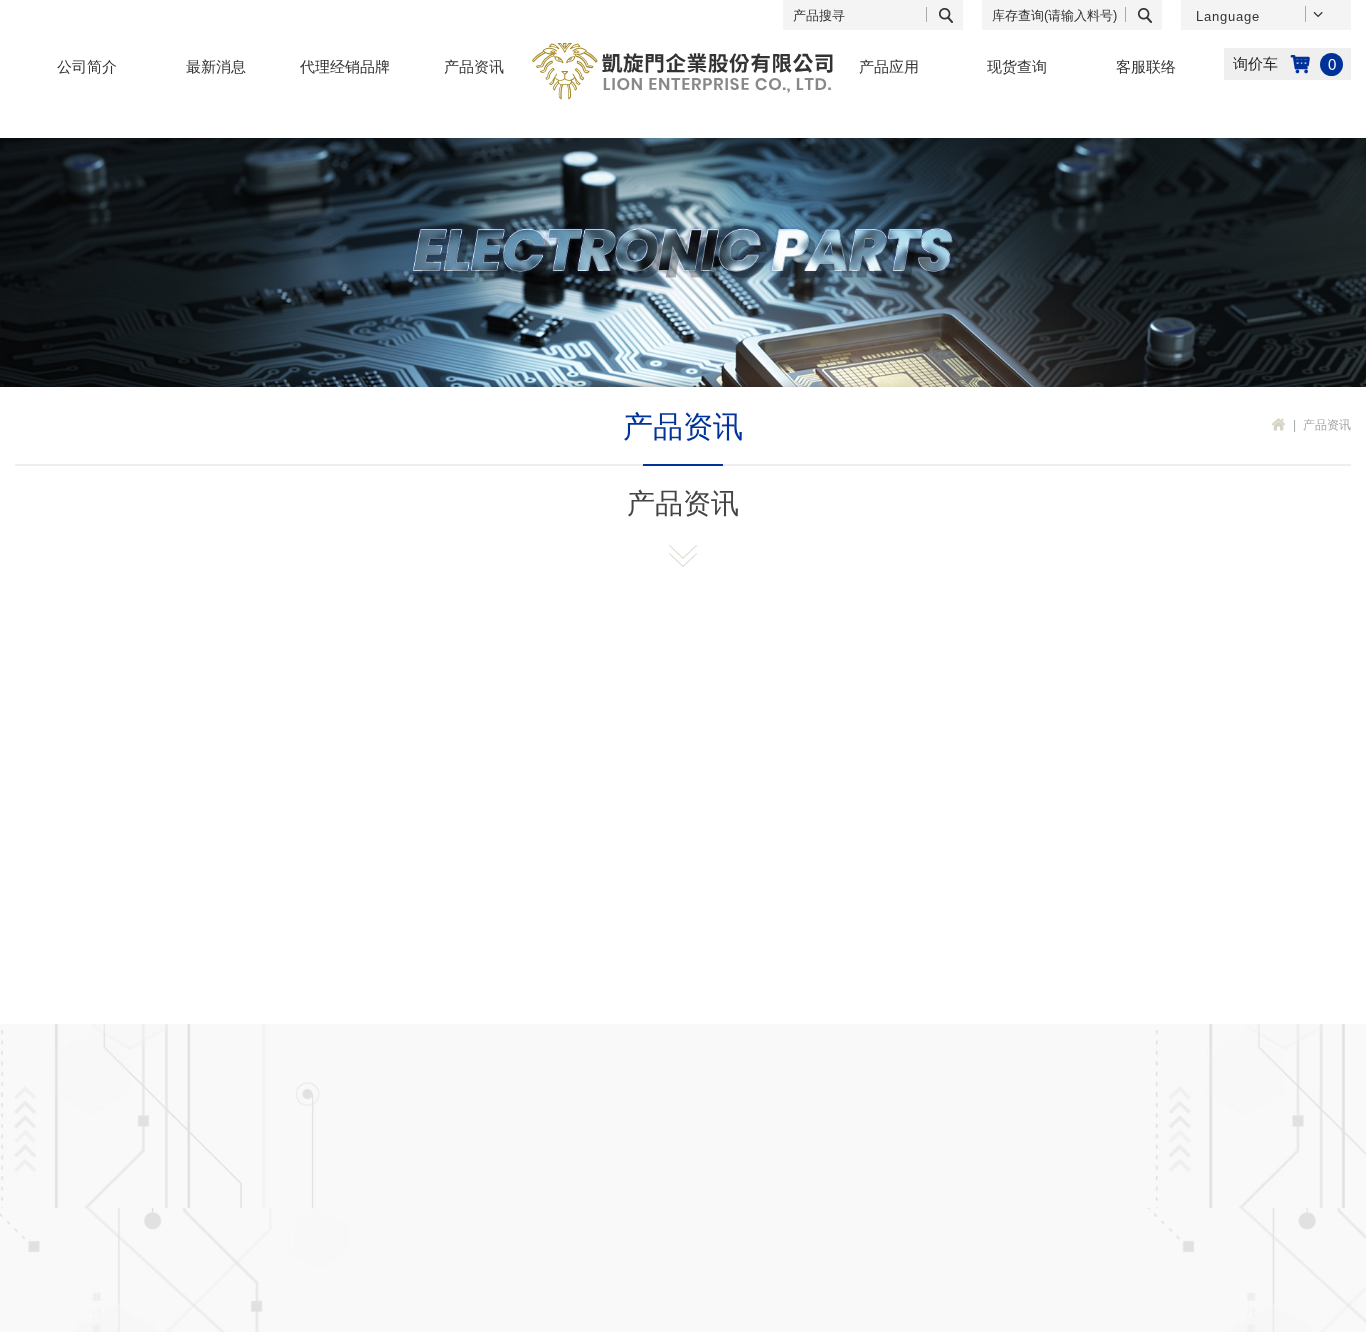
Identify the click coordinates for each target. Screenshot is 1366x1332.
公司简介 (87, 66)
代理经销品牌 (345, 66)
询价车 (1287, 64)
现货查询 (1017, 66)
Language (1228, 16)
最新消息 (216, 66)
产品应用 (889, 66)
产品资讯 (474, 66)
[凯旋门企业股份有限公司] (683, 71)
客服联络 (1146, 66)
